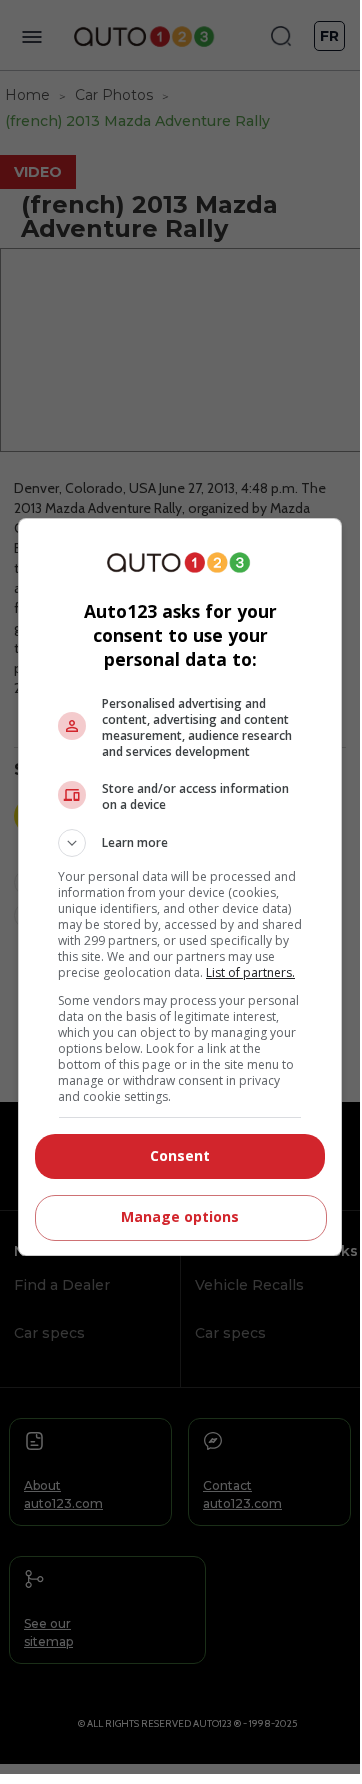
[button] (180, 843)
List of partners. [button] (250, 972)
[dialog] (180, 887)
